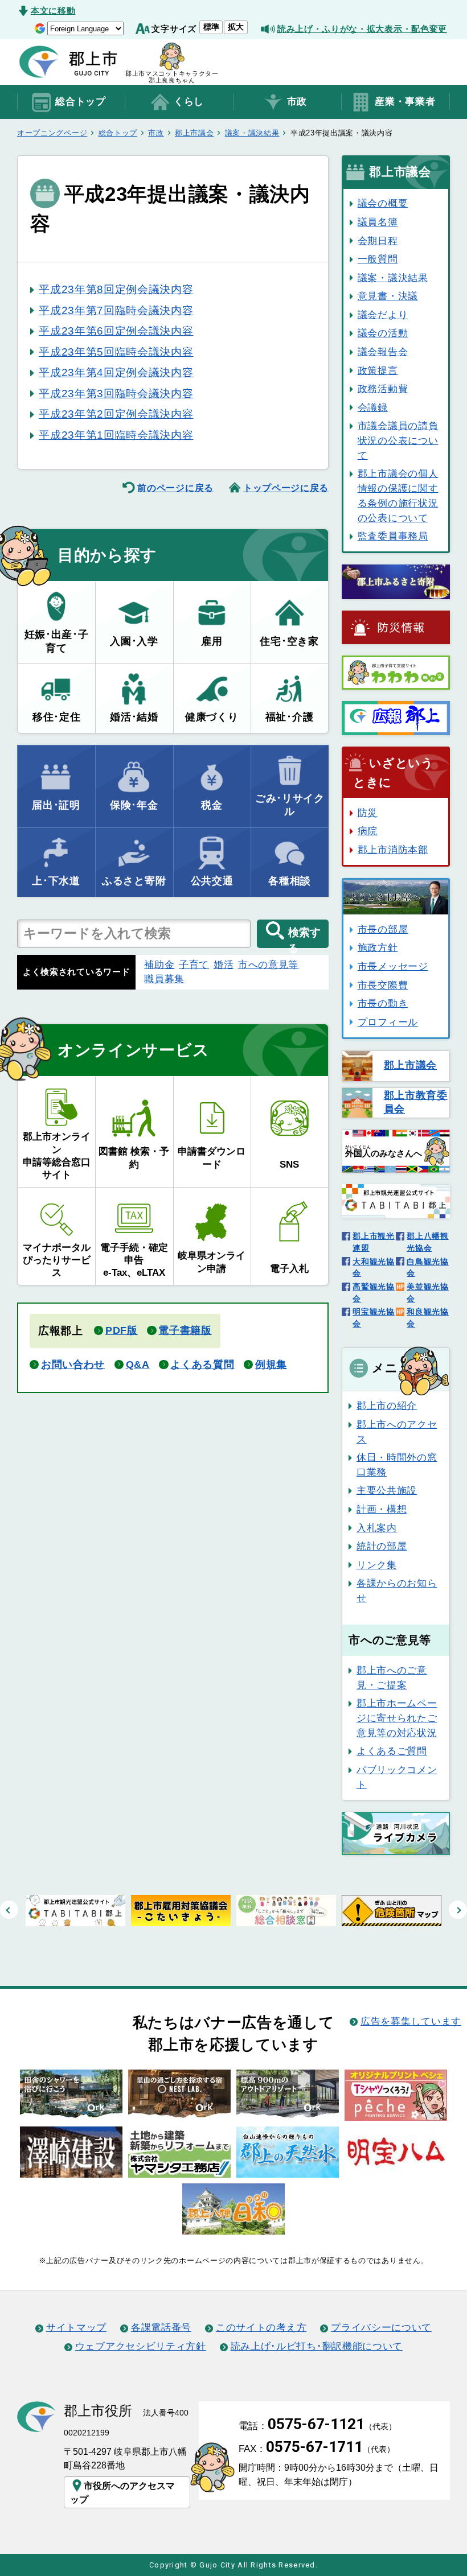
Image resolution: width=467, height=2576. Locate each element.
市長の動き (383, 1003)
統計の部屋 (382, 1546)
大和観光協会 (373, 1268)
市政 (297, 102)
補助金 (159, 965)
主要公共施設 (387, 1490)
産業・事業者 (405, 102)
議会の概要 (383, 203)
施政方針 (378, 947)
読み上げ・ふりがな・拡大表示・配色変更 (362, 29)
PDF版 (122, 1330)
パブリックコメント (397, 1777)
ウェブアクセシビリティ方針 (141, 2346)
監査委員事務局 (393, 536)
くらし (189, 102)
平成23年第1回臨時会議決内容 (116, 435)
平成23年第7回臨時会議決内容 (116, 310)
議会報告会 (383, 352)
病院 (368, 831)
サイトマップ (76, 2327)
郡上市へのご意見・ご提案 (392, 1678)
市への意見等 (268, 965)
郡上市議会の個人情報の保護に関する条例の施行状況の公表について (398, 495)
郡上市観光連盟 (373, 1242)
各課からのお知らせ (397, 1590)
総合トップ (80, 102)
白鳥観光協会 (427, 1268)
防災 (368, 813)
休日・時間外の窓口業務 (397, 1465)
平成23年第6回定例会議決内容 (116, 331)
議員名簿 (378, 222)
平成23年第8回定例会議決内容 (116, 289)
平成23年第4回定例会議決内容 (116, 372)
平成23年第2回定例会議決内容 (116, 414)
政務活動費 (383, 389)
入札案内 (377, 1528)
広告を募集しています (411, 2021)
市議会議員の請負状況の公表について (398, 440)
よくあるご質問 (392, 1751)
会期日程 (378, 241)
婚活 (224, 965)
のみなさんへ (384, 1151)
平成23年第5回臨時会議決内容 (116, 352)
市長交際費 (383, 985)
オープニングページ (52, 133)
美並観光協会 (427, 1293)
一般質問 (378, 259)
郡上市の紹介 (387, 1406)
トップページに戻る (286, 488)
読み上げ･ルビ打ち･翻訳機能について (317, 2346)
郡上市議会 (194, 133)
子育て (194, 965)
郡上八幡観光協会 (427, 1242)
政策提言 (378, 370)
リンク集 (377, 1565)
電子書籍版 (185, 1330)
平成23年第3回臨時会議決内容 (116, 393)
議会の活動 (383, 333)
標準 (211, 27)
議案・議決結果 (252, 133)
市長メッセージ (393, 966)
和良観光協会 (427, 1318)
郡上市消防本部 (393, 850)
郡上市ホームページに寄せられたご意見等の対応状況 (397, 1718)
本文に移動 (53, 11)
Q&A (138, 1365)
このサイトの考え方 (261, 2327)
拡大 (236, 27)
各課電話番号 (161, 2327)
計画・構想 (382, 1509)
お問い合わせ (73, 1365)
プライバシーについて (381, 2327)
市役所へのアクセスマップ (122, 2492)
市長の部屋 (383, 929)
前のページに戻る (175, 488)
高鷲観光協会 (373, 1293)
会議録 (373, 407)
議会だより (383, 315)
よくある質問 (202, 1365)
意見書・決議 (388, 296)
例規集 (271, 1365)
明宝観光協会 (373, 1318)
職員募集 (164, 979)
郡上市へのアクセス (397, 1432)
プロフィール (388, 1022)
